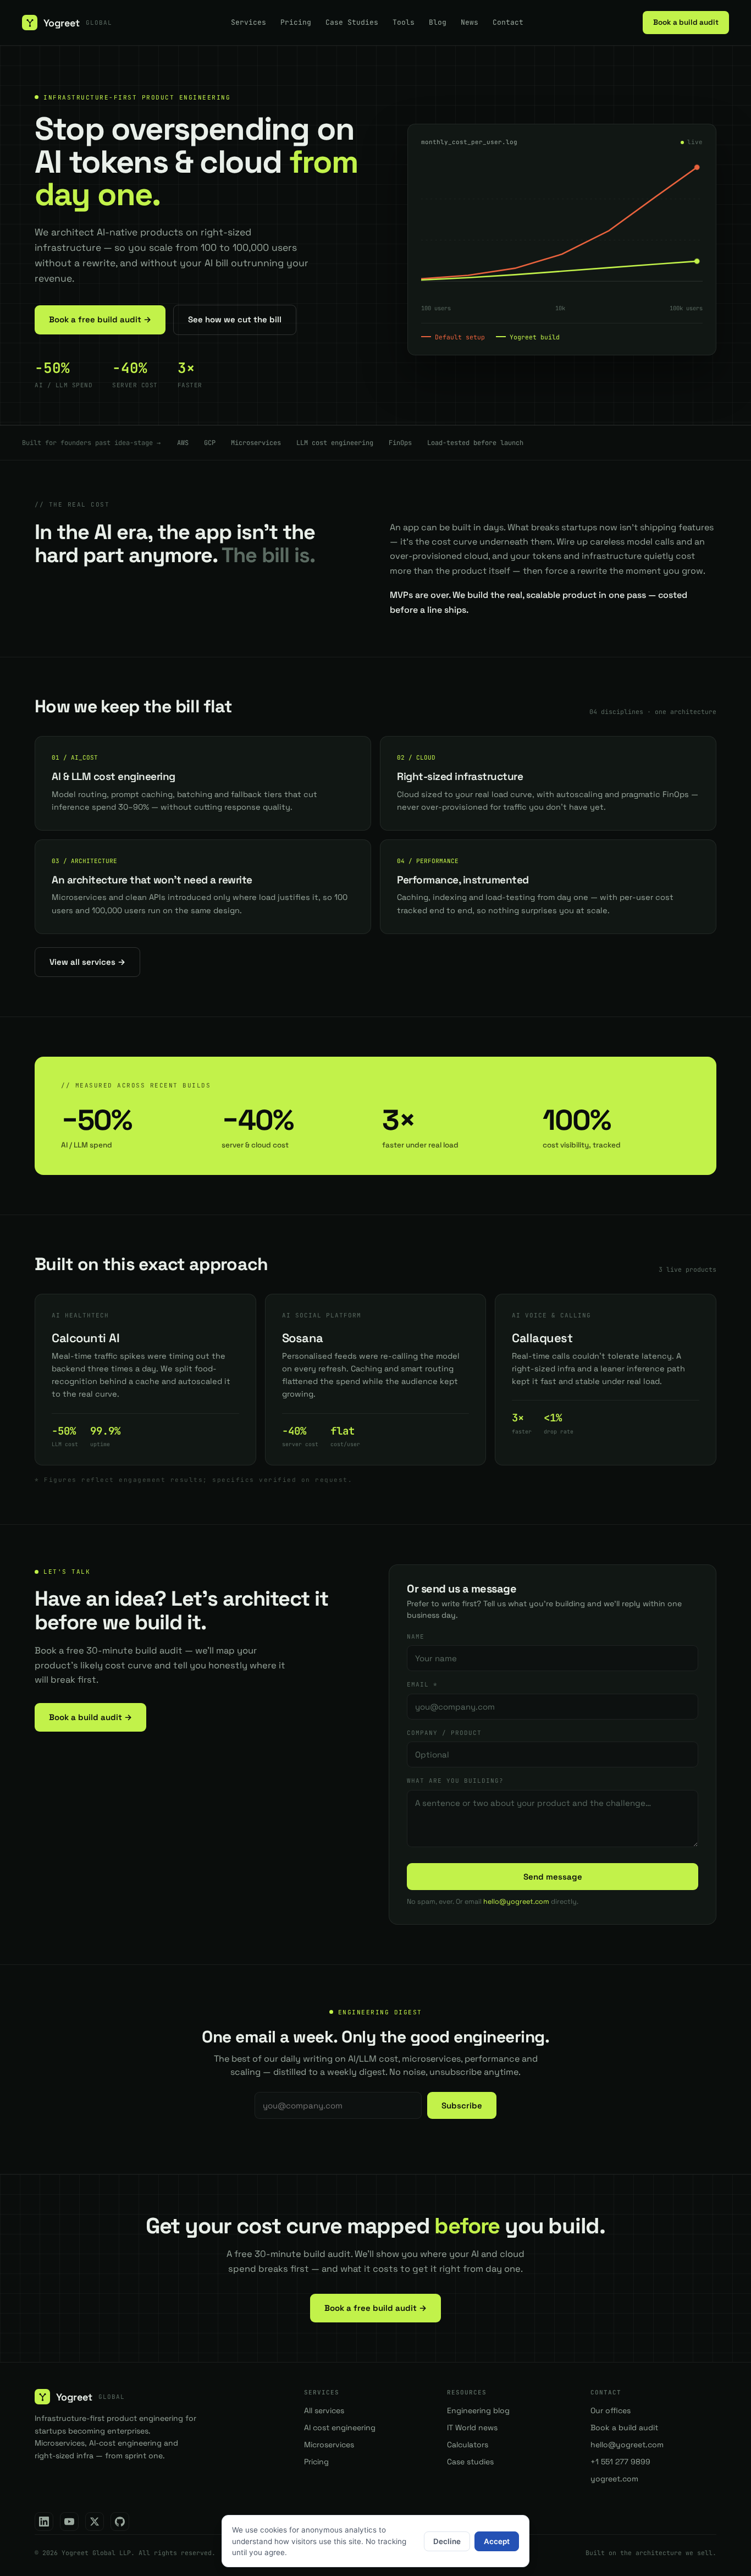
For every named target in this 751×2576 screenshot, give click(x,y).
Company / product (444, 1733)
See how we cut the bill (235, 319)
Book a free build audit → (100, 319)
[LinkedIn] (44, 2522)
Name (416, 1636)
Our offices (611, 2410)
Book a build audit (686, 22)
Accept (497, 2541)
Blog (438, 22)
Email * (422, 1684)
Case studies (470, 2462)
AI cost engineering (340, 2427)
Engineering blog (478, 2410)
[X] (95, 2522)
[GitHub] (120, 2522)
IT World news (472, 2427)
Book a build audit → (90, 1717)
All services (324, 2410)
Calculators (468, 2445)
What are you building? (455, 1781)
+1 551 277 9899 (620, 2462)
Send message (553, 1877)
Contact (508, 22)
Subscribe (462, 2105)
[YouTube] (69, 2522)
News (470, 22)
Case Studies (352, 22)
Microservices (329, 2445)
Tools (404, 22)
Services (249, 22)
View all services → (87, 962)
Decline (447, 2541)
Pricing (296, 22)
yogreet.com (614, 2479)
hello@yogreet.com (516, 1902)
